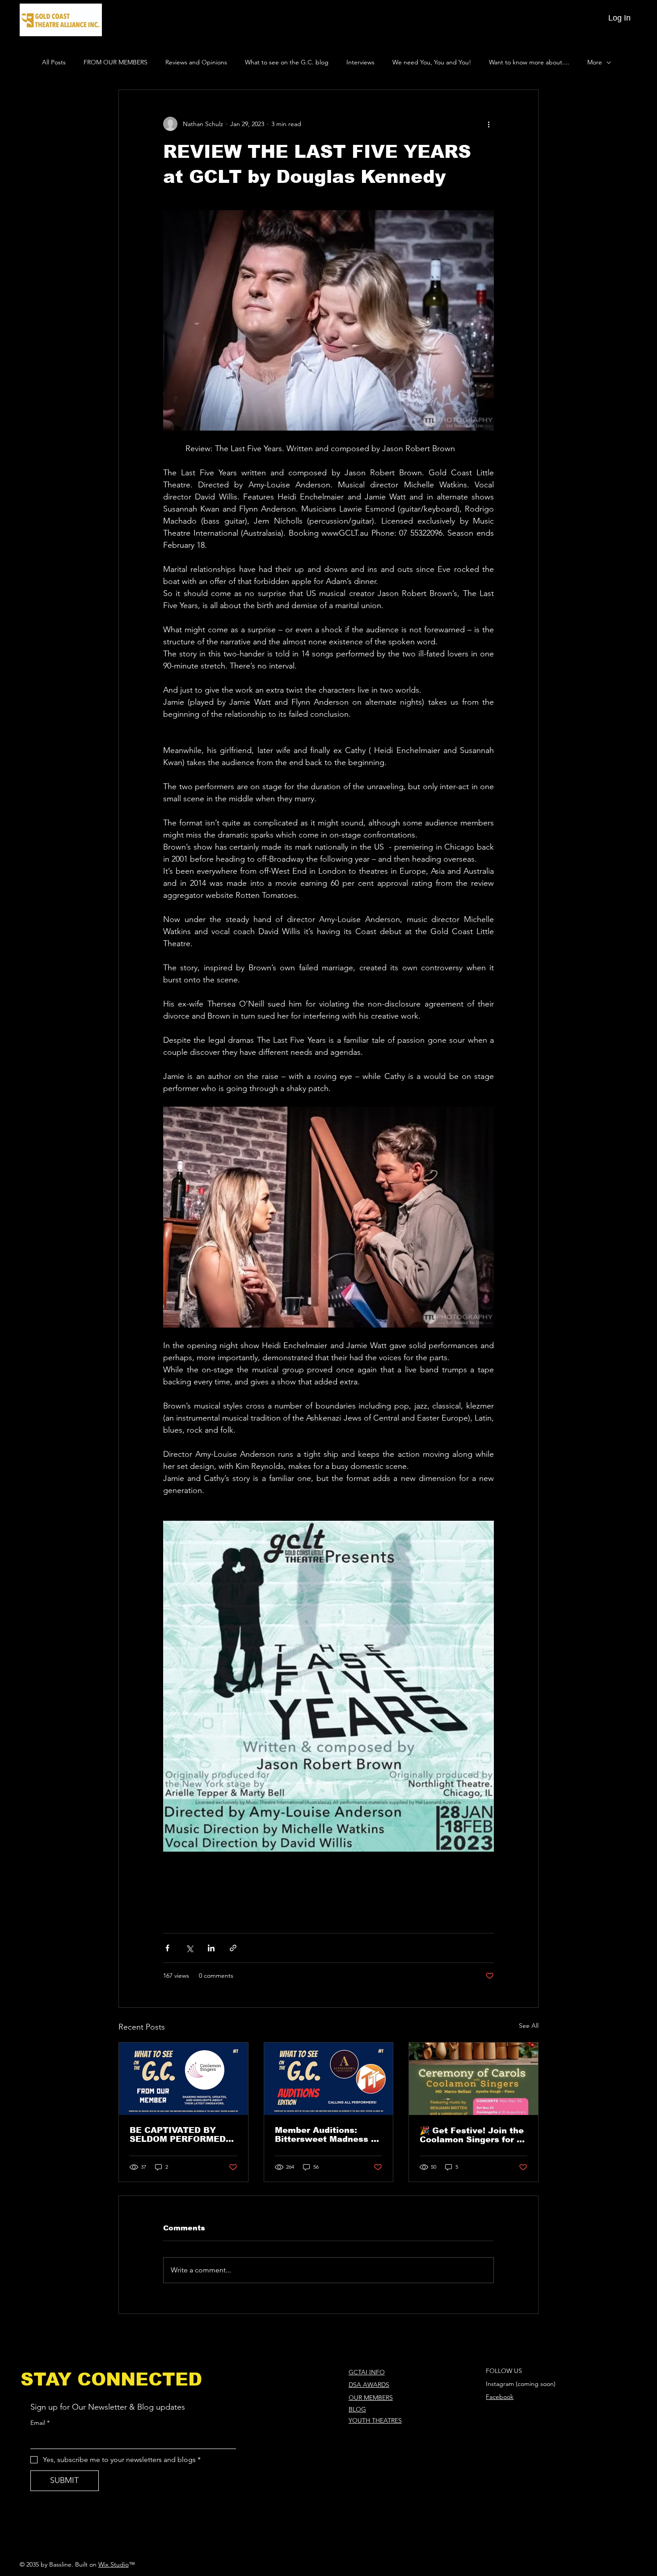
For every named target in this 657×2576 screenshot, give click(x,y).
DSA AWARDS (369, 2385)
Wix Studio (114, 2564)
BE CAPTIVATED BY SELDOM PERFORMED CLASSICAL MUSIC (178, 2135)
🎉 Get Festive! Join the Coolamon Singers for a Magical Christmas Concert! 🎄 (472, 2135)
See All (529, 2026)
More (595, 62)
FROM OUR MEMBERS (116, 62)
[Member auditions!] (329, 2079)
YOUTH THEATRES (375, 2420)
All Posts (54, 62)
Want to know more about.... (529, 62)
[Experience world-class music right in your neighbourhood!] (474, 2079)
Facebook (500, 2397)
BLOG (357, 2409)
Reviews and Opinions (196, 62)
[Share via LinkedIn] (211, 1948)
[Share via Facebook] (167, 1948)
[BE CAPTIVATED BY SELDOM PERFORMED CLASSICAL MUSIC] (183, 2079)
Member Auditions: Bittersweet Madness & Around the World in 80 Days (326, 2135)
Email (40, 2423)
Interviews (360, 62)
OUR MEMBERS (371, 2398)
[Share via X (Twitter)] (189, 1948)
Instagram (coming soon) (521, 2384)
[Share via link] (233, 1948)
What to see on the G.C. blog (287, 62)
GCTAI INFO (367, 2372)
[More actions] (489, 124)
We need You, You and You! (432, 62)
